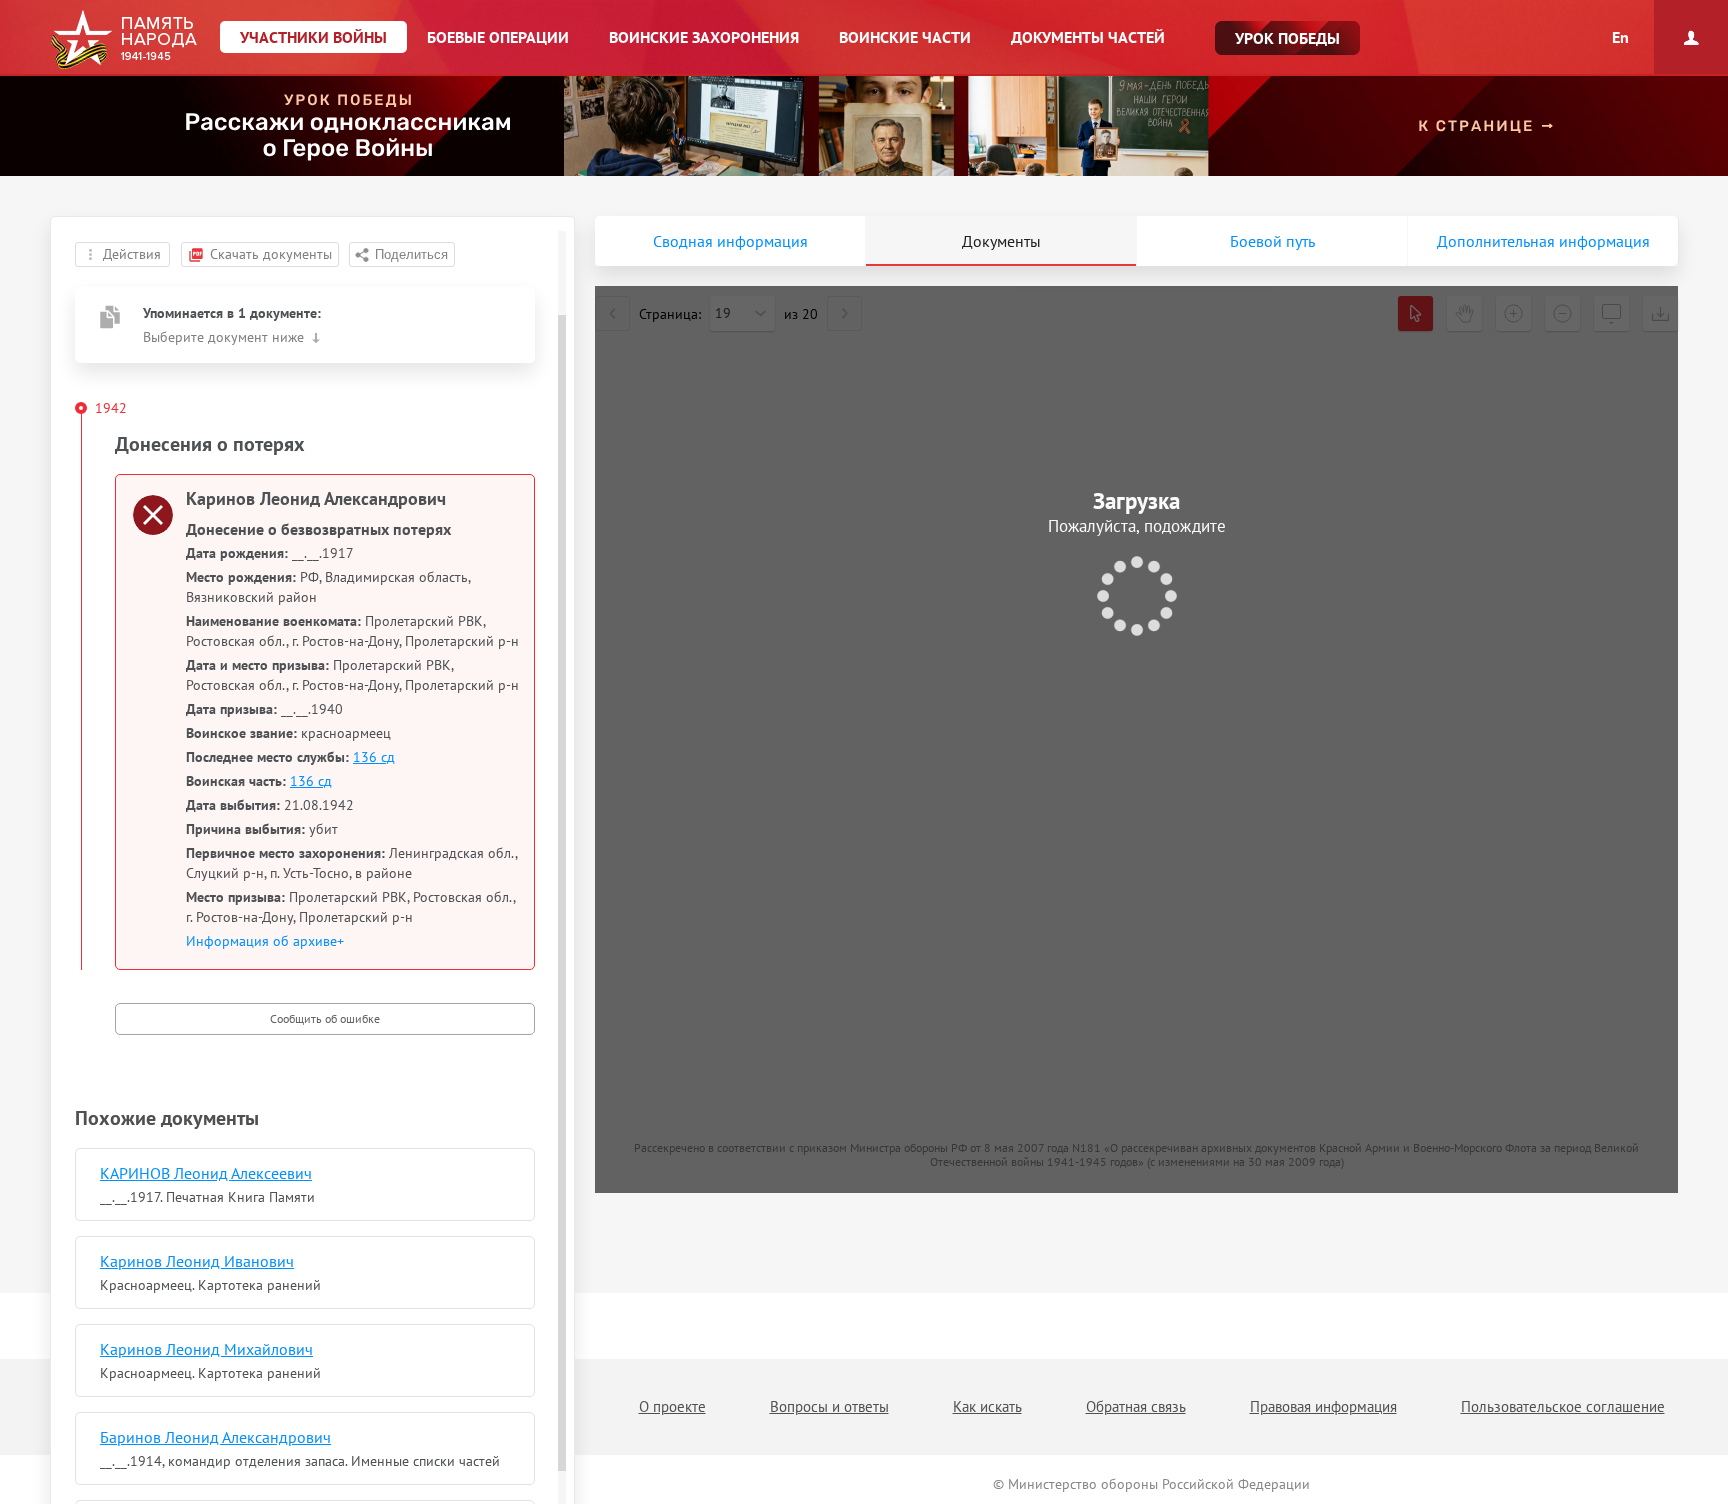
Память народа (123, 40)
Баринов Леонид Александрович (215, 1437)
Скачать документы (271, 254)
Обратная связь (1136, 1406)
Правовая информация (1323, 1406)
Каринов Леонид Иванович (197, 1261)
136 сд (374, 757)
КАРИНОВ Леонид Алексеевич (206, 1173)
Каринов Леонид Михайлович (206, 1349)
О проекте (672, 1406)
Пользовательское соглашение (1563, 1406)
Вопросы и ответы (829, 1406)
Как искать (987, 1406)
